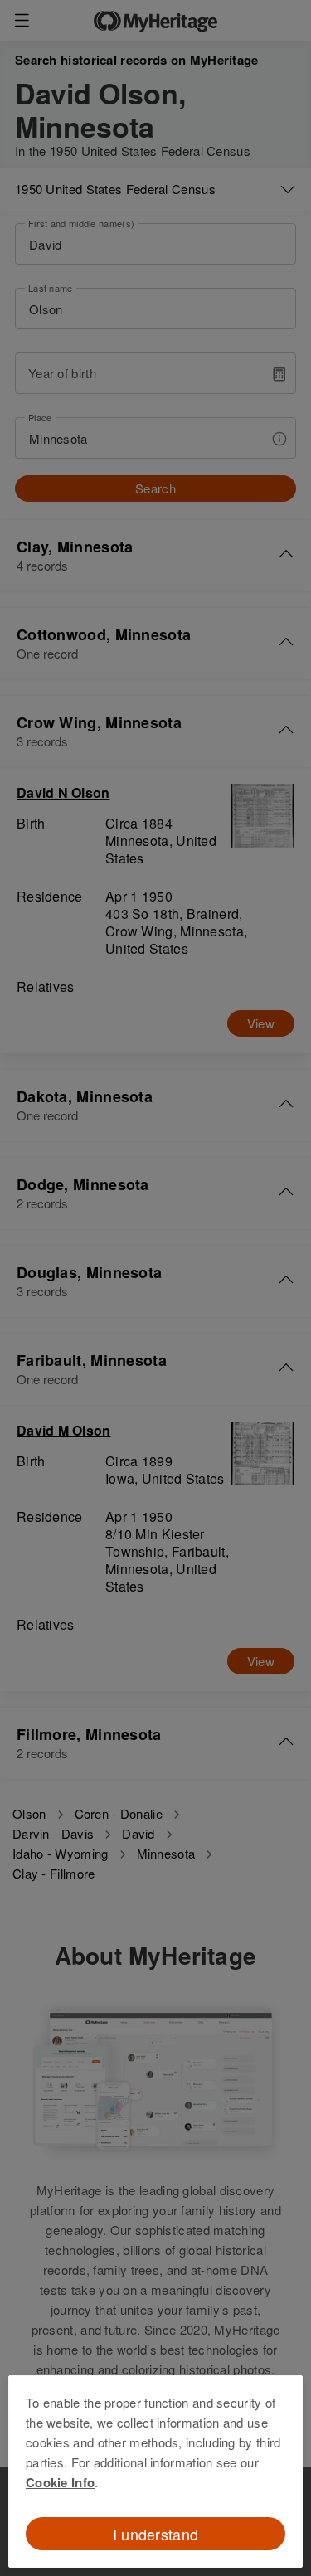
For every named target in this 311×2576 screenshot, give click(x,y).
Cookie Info (60, 2482)
